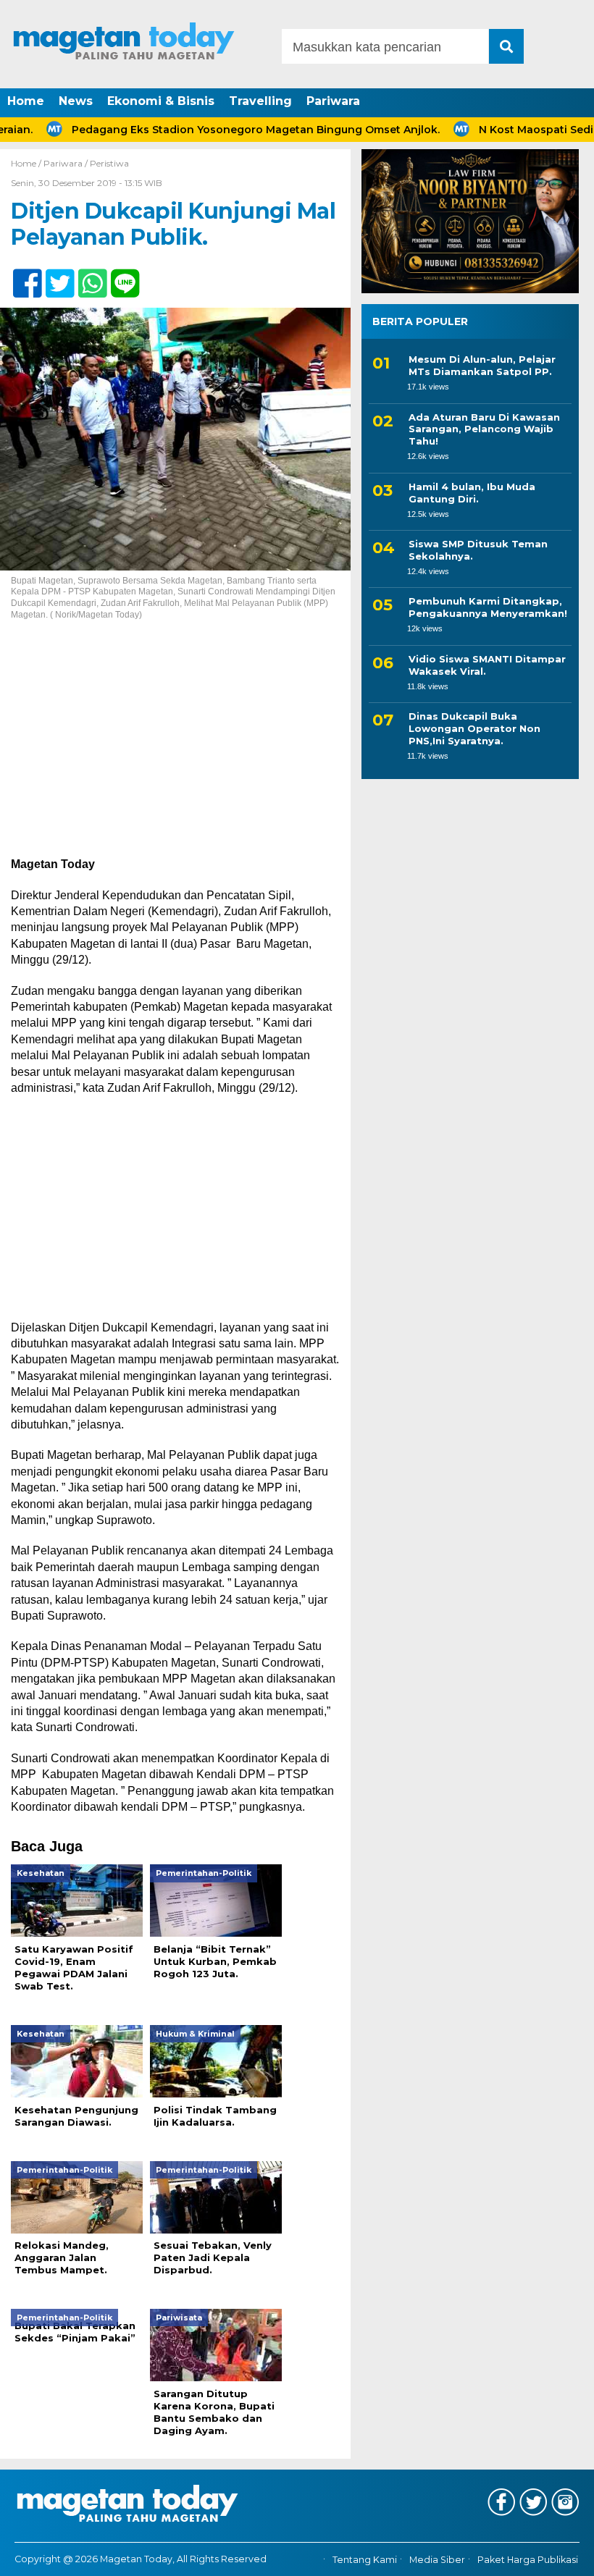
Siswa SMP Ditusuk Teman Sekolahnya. (478, 550)
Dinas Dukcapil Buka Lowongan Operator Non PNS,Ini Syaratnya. (474, 728)
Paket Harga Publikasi (528, 2560)
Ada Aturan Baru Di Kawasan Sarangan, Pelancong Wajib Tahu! (484, 429)
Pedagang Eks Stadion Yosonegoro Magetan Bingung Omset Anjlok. (221, 130)
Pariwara (333, 101)
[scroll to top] (560, 2555)
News (76, 101)
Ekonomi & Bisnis (161, 101)
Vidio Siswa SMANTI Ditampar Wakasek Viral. (487, 665)
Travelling (260, 101)
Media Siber (437, 2560)
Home (26, 101)
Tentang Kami (365, 2560)
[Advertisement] (175, 749)
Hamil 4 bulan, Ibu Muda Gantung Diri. (472, 493)
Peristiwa (109, 163)
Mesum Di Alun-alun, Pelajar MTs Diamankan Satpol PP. (482, 365)
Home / (27, 163)
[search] (506, 46)
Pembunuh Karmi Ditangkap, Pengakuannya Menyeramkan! (488, 607)
